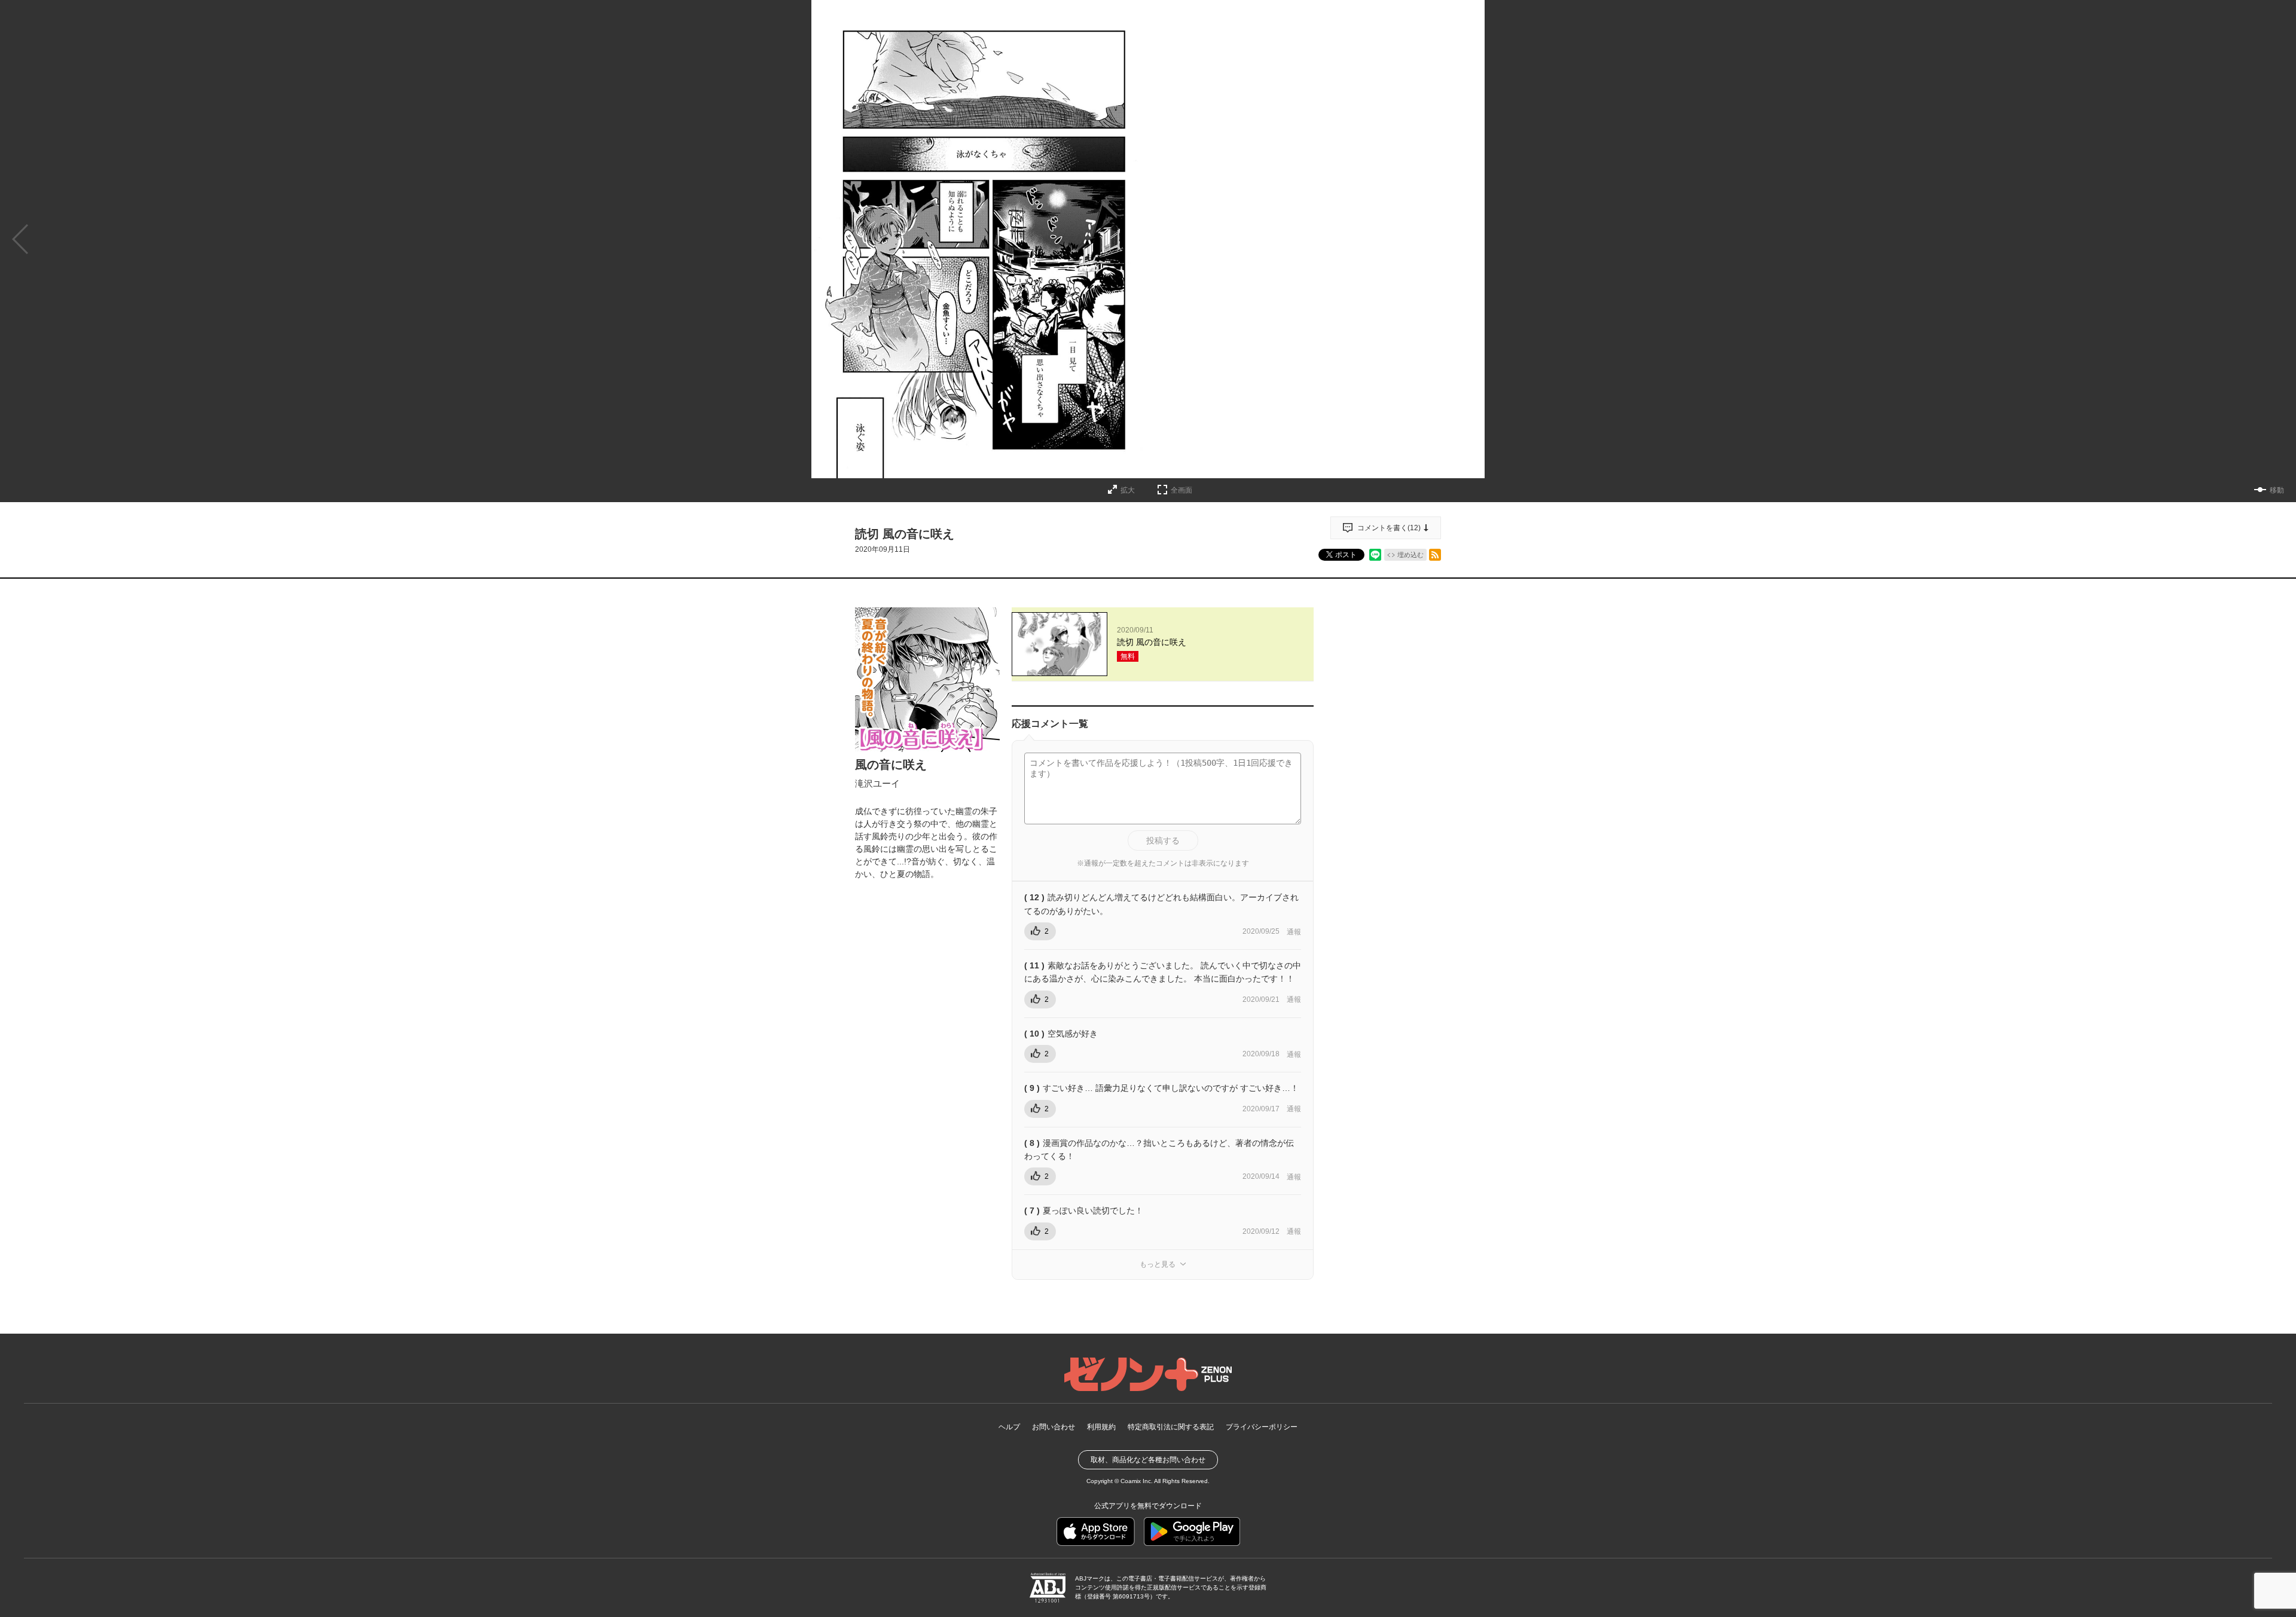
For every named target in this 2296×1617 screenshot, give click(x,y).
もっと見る (1158, 1264)
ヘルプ (1009, 1427)
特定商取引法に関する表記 (1171, 1427)
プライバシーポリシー (1262, 1427)
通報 (1294, 932)
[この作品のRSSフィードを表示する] (1435, 555)
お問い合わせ (1054, 1427)
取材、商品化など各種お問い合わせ (1148, 1460)
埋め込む (1410, 555)
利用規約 (1101, 1427)
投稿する (1163, 840)
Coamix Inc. (1137, 1481)
